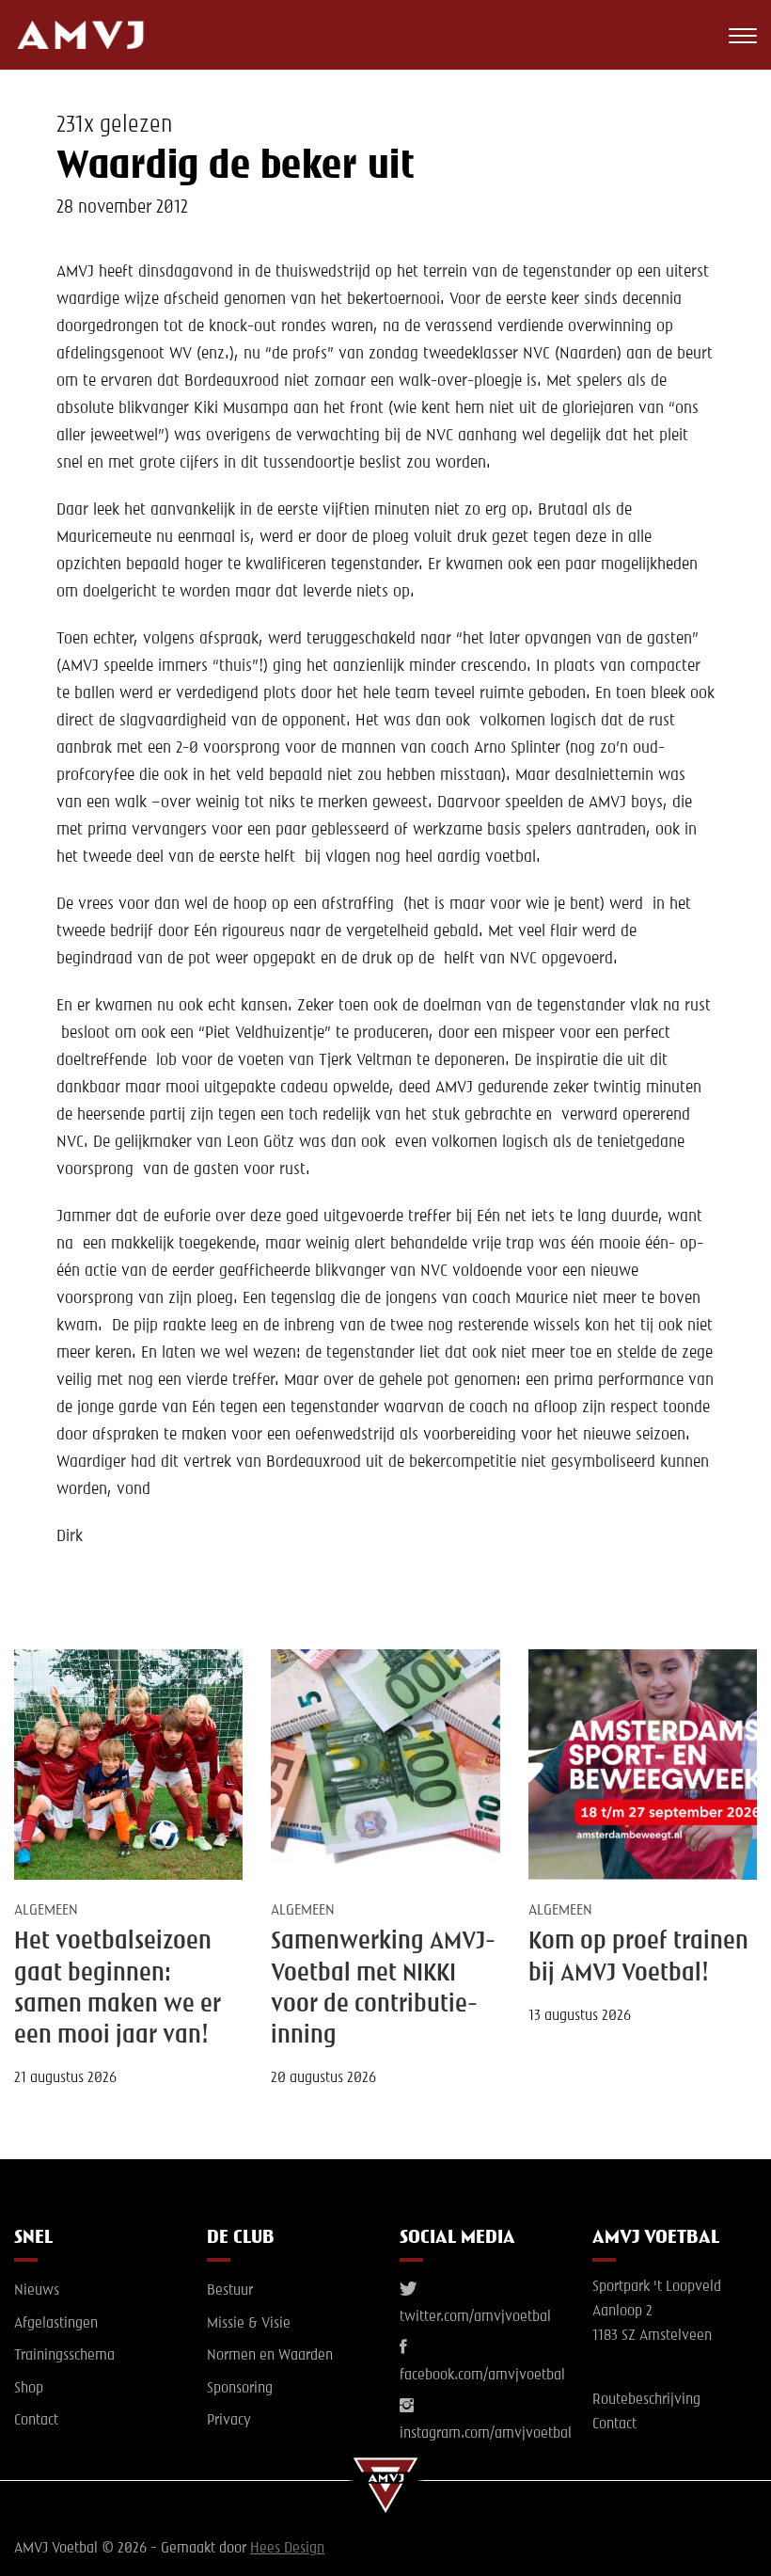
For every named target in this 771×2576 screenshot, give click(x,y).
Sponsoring (240, 2389)
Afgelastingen (56, 2324)
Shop (29, 2389)
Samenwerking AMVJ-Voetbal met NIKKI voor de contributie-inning (383, 1989)
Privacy (229, 2421)
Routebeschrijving (646, 2400)
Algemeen (46, 1911)
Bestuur (230, 2291)
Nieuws (37, 2291)
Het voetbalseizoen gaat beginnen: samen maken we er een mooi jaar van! (118, 1989)
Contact (36, 2421)
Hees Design (287, 2549)
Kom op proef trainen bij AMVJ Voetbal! (638, 1957)
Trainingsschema (64, 2356)
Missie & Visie (249, 2324)
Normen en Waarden (270, 2356)
